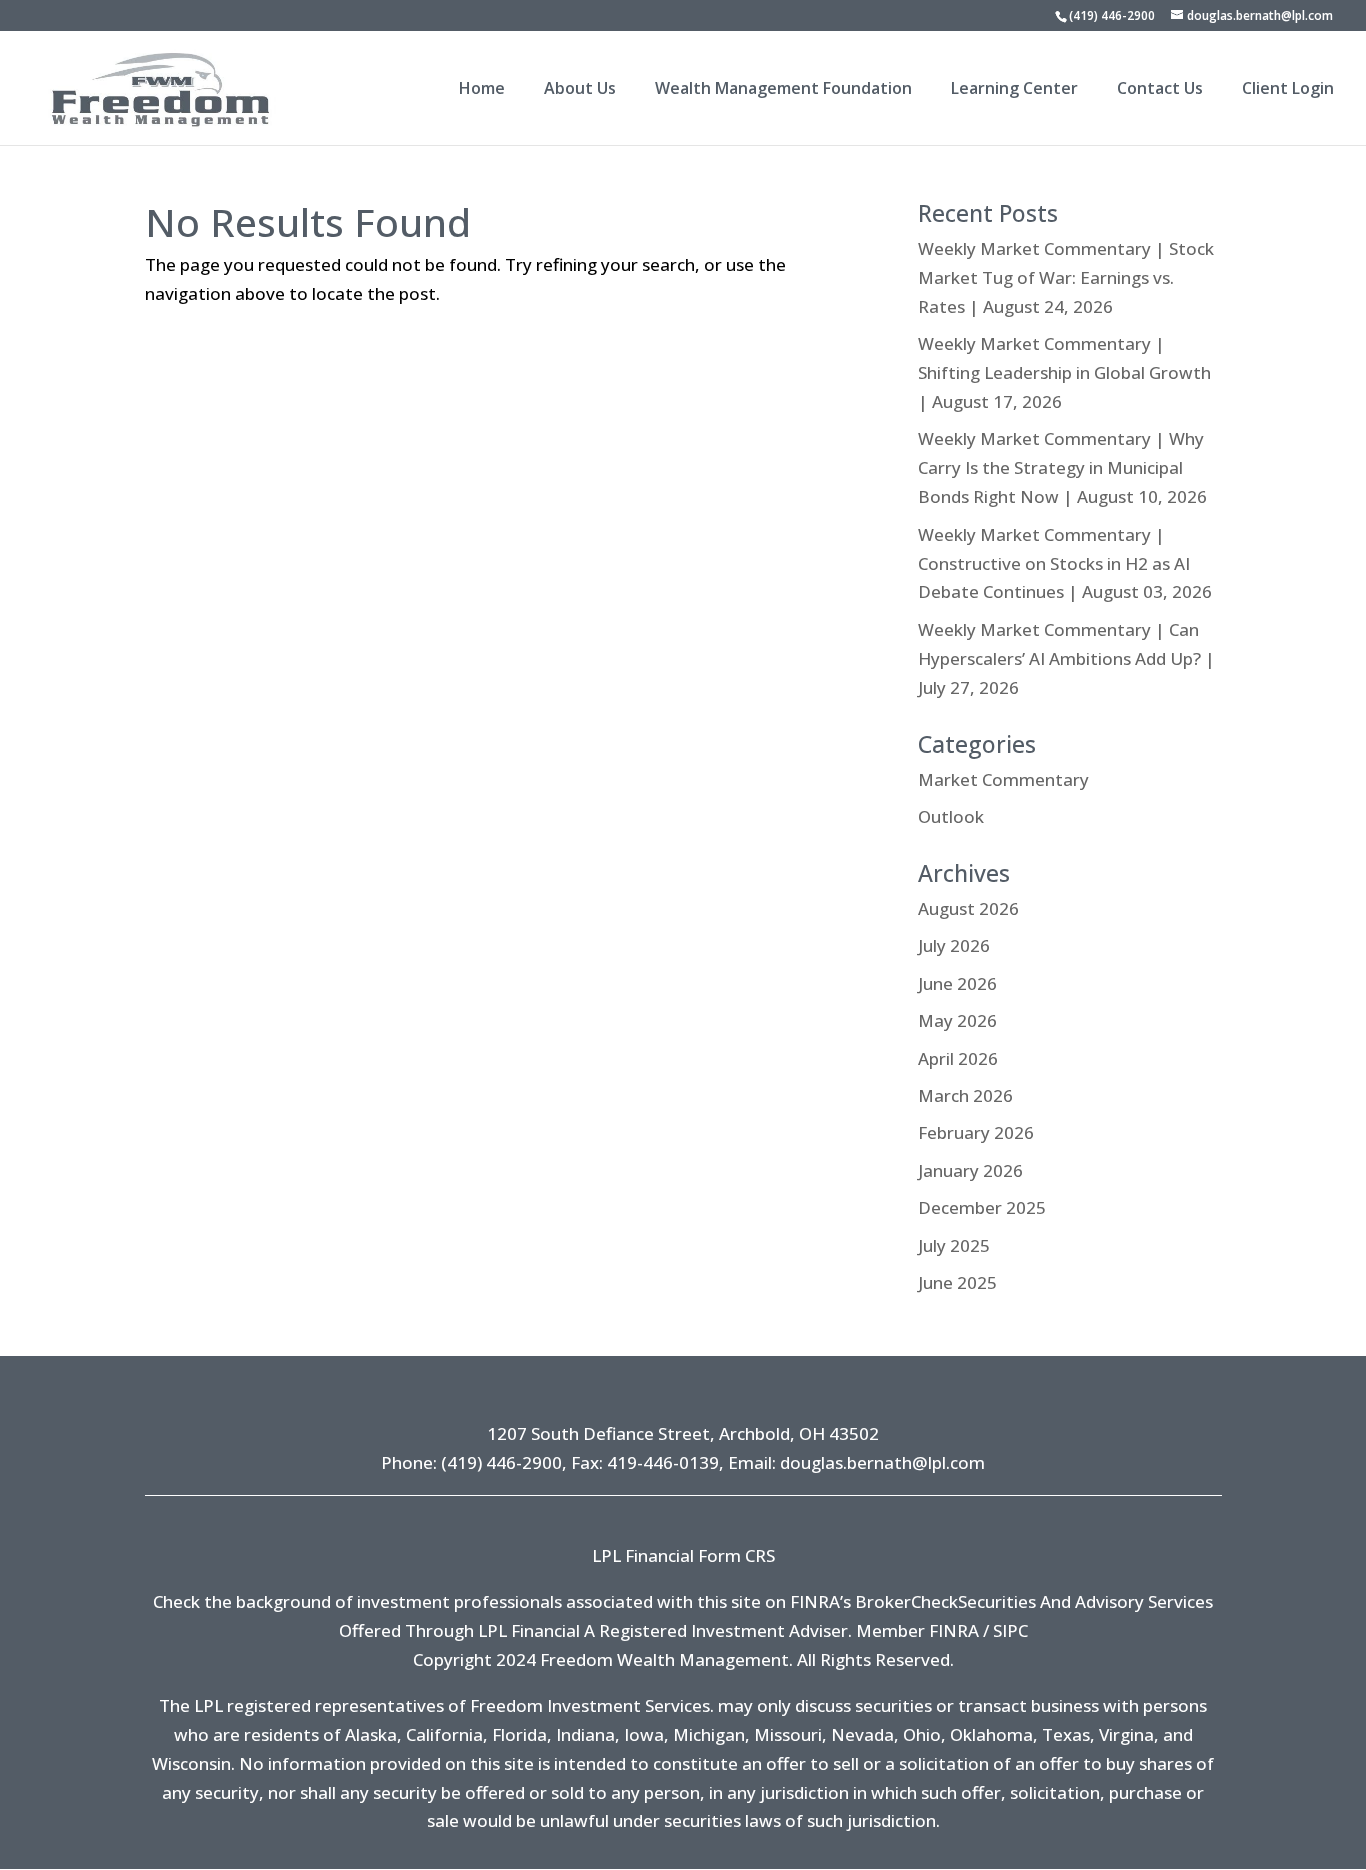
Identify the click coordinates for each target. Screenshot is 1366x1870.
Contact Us (1160, 90)
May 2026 (957, 1020)
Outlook (951, 816)
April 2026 (958, 1058)
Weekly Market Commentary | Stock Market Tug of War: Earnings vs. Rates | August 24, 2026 (1066, 277)
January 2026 (970, 1170)
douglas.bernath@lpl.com (882, 1462)
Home (482, 90)
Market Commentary (1003, 779)
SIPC (1010, 1630)
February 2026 (976, 1132)
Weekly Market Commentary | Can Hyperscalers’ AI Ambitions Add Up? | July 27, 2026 (1066, 658)
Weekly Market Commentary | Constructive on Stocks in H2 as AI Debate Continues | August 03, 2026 (1065, 563)
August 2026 (968, 908)
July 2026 (954, 945)
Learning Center (1014, 90)
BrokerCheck (906, 1601)
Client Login (1288, 90)
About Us (580, 90)
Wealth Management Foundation (783, 90)
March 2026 (965, 1095)
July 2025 (954, 1245)
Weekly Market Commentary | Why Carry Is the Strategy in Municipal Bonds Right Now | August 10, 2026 (1062, 467)
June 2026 (957, 983)
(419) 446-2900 (1112, 15)
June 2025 (957, 1282)
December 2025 (982, 1207)
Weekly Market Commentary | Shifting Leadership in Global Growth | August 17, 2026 (1064, 372)
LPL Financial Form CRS (683, 1555)
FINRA (954, 1630)
